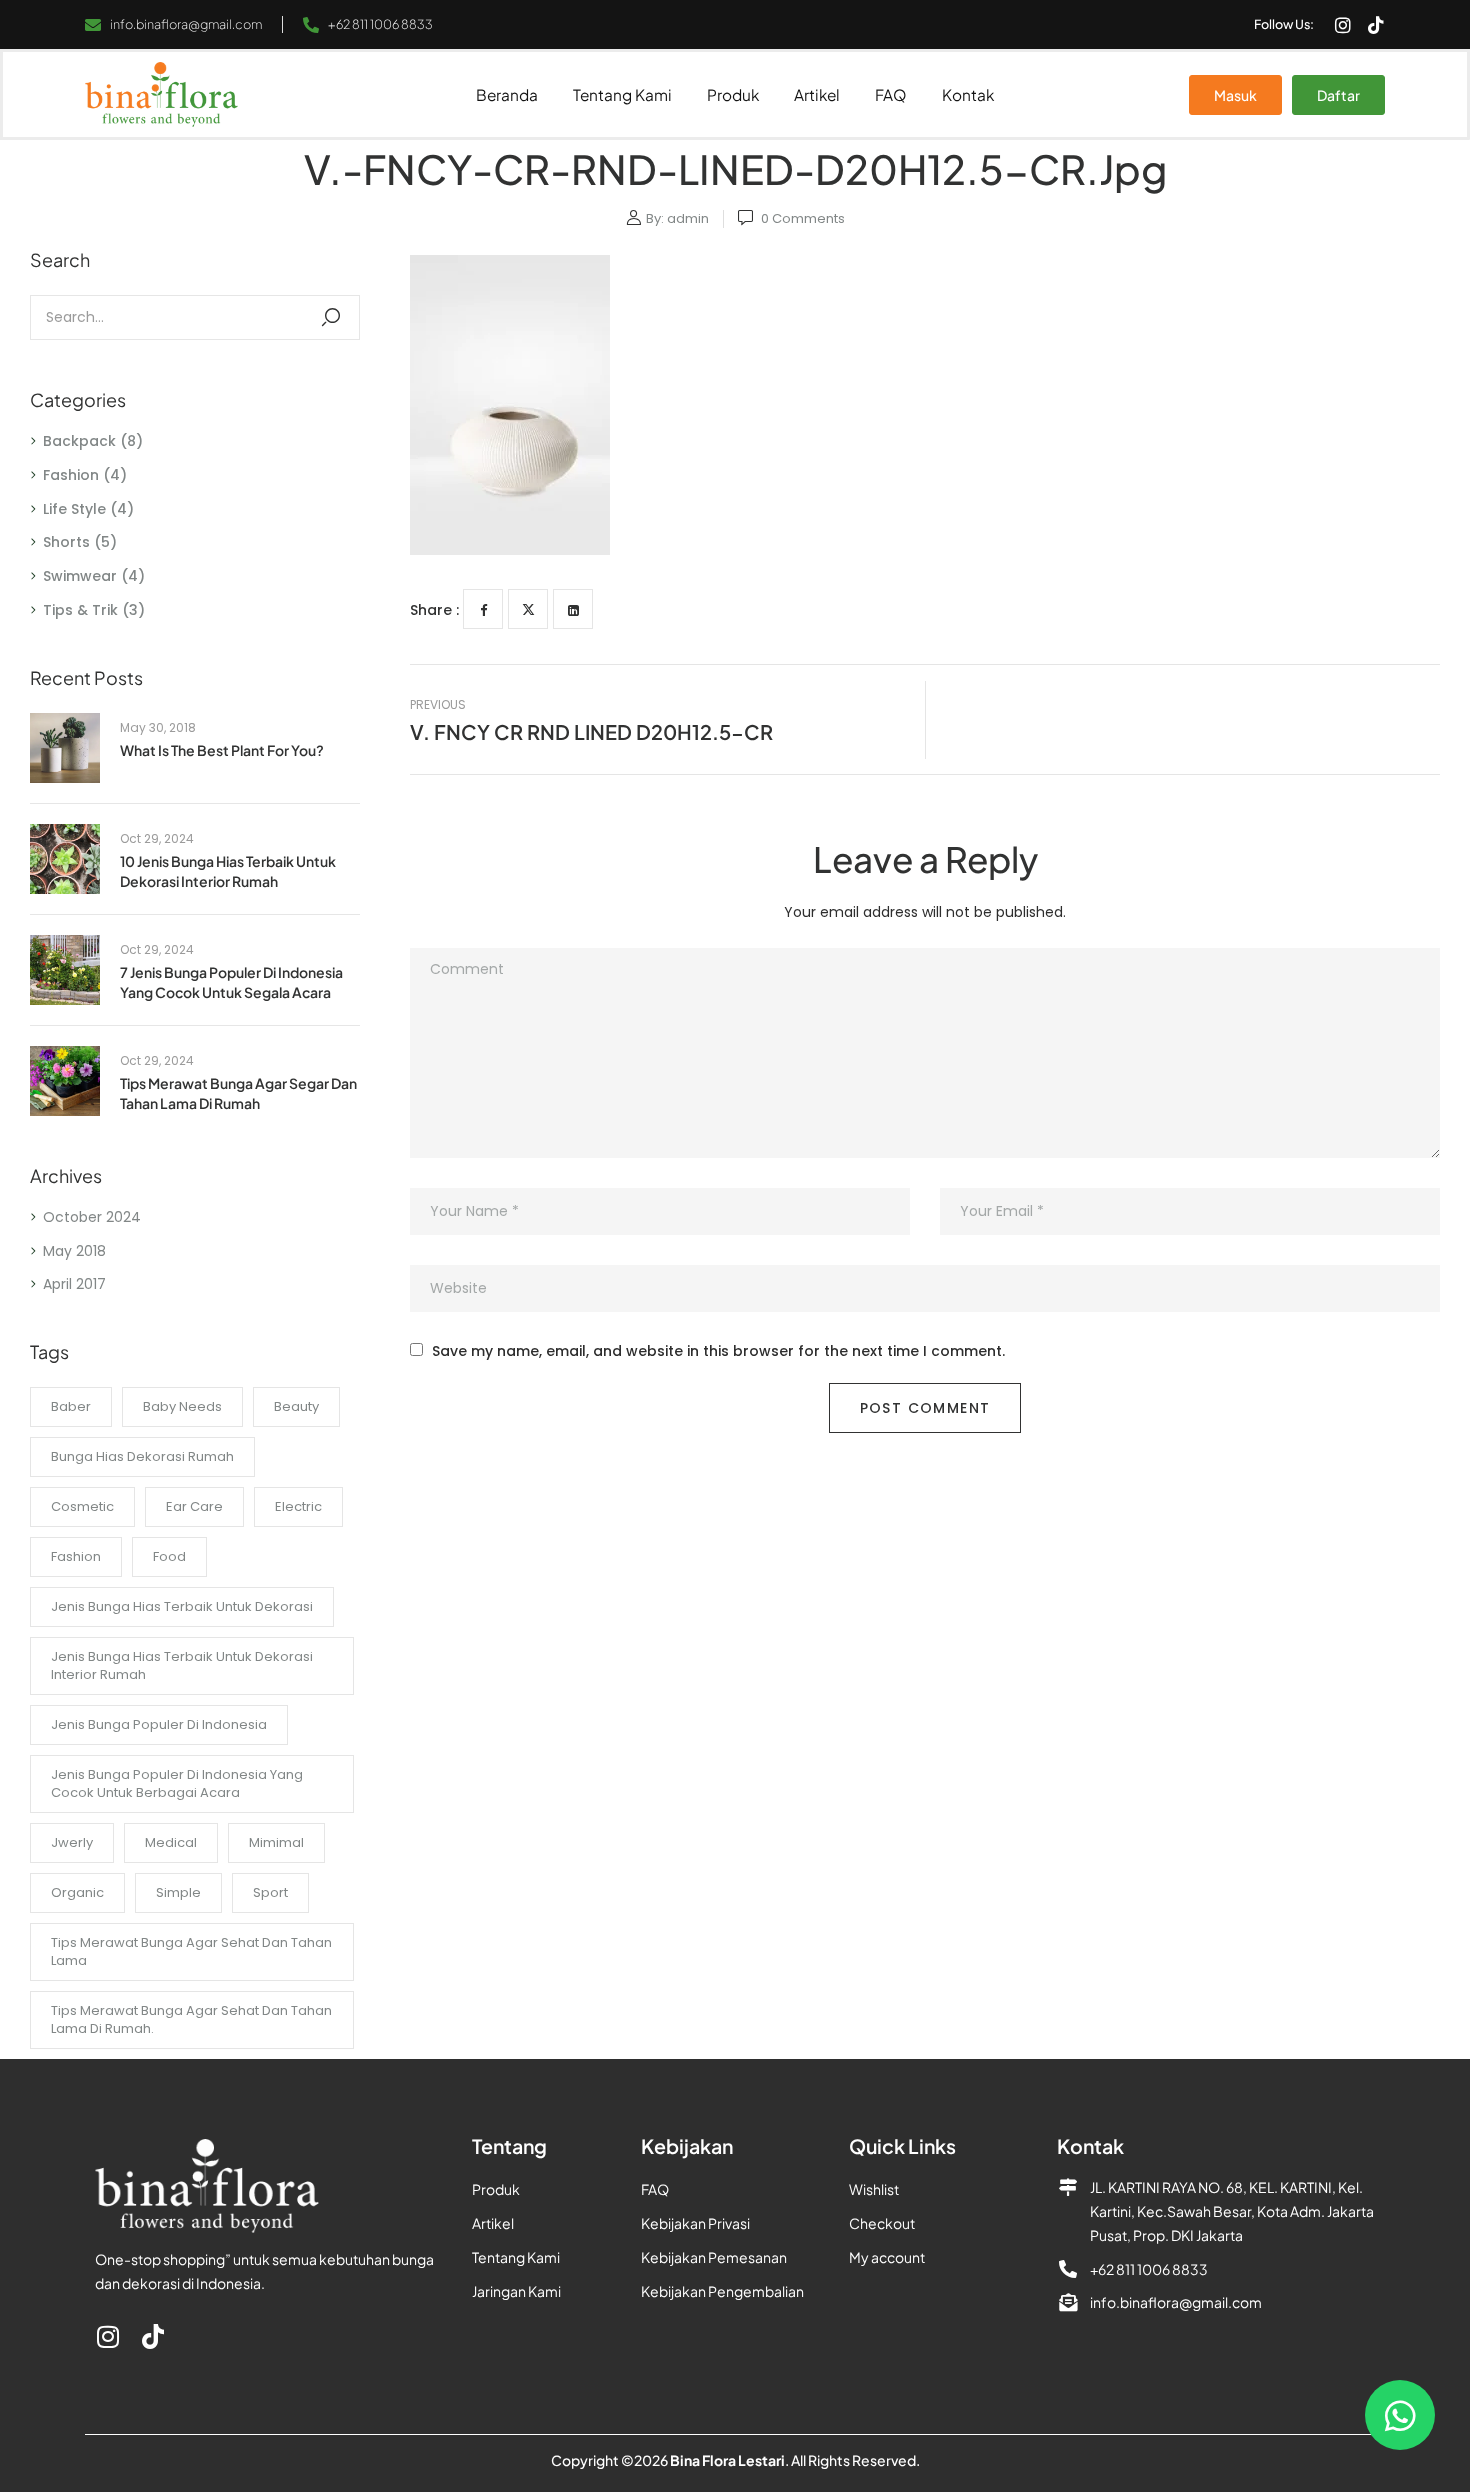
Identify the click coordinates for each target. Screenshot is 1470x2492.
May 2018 (74, 1251)
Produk (733, 94)
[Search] (331, 317)
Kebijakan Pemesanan (714, 2257)
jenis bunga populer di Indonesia (159, 1724)
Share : (434, 610)
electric (298, 1506)
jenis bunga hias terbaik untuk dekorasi (182, 1606)
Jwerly (72, 1842)
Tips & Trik (80, 610)
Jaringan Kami (516, 2291)
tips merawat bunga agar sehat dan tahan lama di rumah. (191, 2019)
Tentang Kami (622, 94)
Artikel (817, 94)
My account (887, 2257)
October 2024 (92, 1217)
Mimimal (276, 1842)
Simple (178, 1892)
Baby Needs (182, 1406)
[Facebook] (483, 609)
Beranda (507, 94)
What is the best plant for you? (222, 750)
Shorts (66, 542)
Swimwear (80, 576)
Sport (270, 1892)
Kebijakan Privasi (695, 2223)
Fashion (71, 475)
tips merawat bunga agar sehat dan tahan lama (191, 1951)
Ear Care (194, 1506)
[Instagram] (1343, 25)
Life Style (74, 509)
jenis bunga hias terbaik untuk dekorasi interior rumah (182, 1665)
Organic (77, 1892)
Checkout (882, 2223)
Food (169, 1556)
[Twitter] (528, 609)
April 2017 (74, 1284)
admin (688, 218)
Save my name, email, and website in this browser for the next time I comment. (718, 1351)
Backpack (79, 441)
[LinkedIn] (573, 609)
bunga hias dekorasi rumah (142, 1456)
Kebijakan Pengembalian (722, 2291)
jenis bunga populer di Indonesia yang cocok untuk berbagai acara (177, 1783)
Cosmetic (82, 1506)
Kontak (968, 94)
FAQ (891, 94)
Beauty (296, 1406)
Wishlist (874, 2189)
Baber (71, 1406)
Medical (171, 1842)
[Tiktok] (1376, 25)
